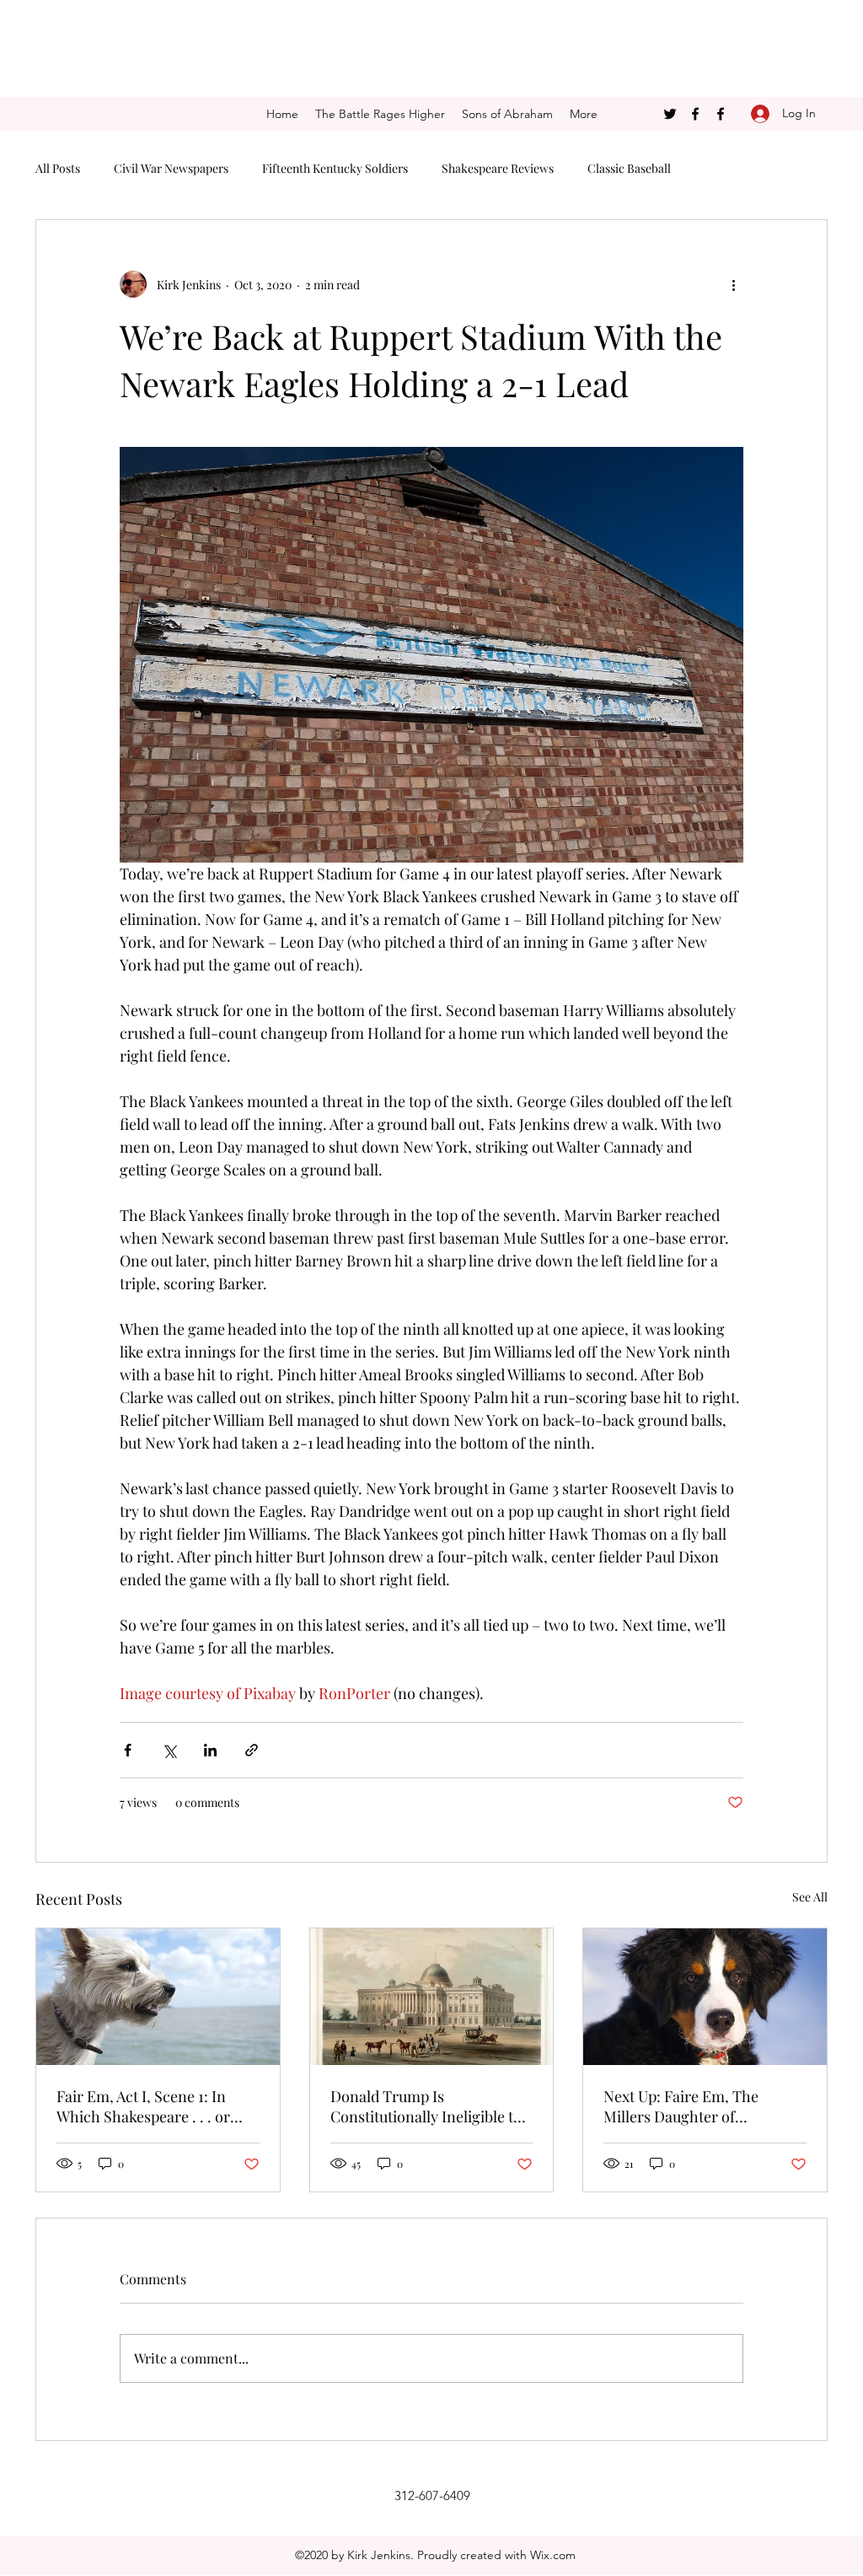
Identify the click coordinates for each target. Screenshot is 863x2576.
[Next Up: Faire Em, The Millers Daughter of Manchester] (705, 1997)
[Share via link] (252, 1750)
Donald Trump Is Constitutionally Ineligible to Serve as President (426, 2106)
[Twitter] (670, 114)
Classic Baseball (629, 168)
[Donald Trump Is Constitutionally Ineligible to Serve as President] (432, 1997)
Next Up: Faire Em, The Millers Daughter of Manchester (681, 2106)
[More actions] (733, 284)
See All (810, 1897)
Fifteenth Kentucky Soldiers (335, 168)
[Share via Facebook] (128, 1750)
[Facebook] (695, 114)
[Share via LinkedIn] (210, 1750)
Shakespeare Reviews (498, 168)
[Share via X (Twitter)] (169, 1750)
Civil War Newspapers (171, 168)
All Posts (58, 168)
